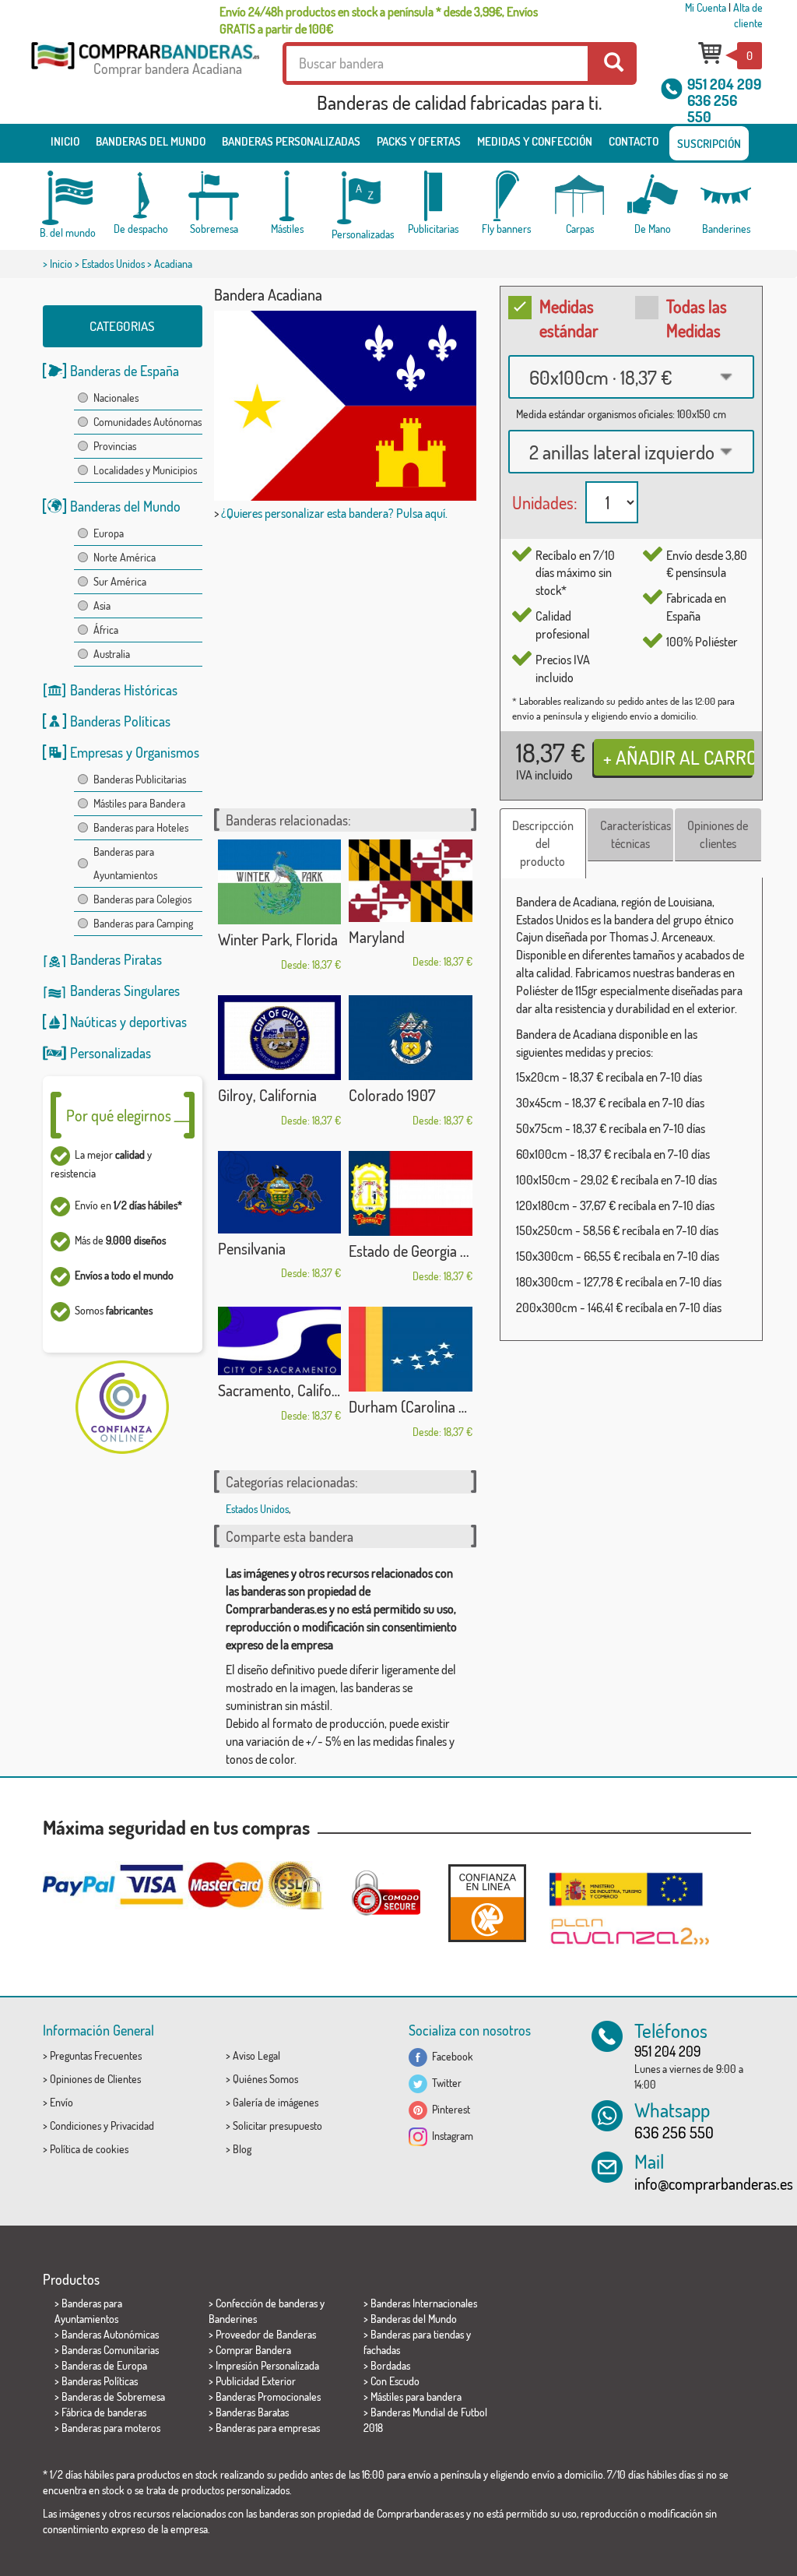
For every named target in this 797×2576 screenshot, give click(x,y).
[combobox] (631, 377)
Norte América (125, 557)
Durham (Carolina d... (411, 1406)
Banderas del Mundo (125, 506)
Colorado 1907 (392, 1095)
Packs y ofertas (419, 141)
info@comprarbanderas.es (714, 2184)
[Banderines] (726, 196)
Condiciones (75, 2126)
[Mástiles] (287, 196)
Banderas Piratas (116, 959)
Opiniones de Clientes (95, 2079)
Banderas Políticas (120, 721)
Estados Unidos (113, 264)
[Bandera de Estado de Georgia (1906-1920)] (411, 1193)
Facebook (450, 2056)
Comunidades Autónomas (147, 422)
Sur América (120, 581)
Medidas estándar (569, 318)
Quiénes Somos (265, 2079)
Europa (109, 533)
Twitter (444, 2083)
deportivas (158, 1022)
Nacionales (116, 398)
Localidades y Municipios (145, 470)
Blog (242, 2149)
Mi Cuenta (706, 7)
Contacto (634, 141)
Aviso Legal (256, 2055)
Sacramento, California (280, 1390)
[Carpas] (580, 196)
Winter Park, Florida (278, 939)
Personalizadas (111, 1053)
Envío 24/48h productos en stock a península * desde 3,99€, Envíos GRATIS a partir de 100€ (379, 20)
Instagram (450, 2136)
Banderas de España (125, 371)
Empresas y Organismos (135, 752)
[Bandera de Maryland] (411, 881)
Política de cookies (89, 2149)
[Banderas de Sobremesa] (214, 196)
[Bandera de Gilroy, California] (280, 1038)
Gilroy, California (267, 1095)
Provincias (115, 446)
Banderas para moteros (111, 2428)
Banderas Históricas (124, 690)
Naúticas (93, 1022)
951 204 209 (724, 84)
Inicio (65, 141)
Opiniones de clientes (718, 834)
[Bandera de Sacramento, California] (280, 1341)
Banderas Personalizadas (291, 141)
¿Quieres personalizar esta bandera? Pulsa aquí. (334, 513)
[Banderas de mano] (653, 196)
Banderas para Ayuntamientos (125, 863)
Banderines (233, 2319)
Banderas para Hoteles (141, 827)
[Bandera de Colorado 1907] (411, 1038)
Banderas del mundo (151, 141)
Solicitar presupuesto (277, 2126)
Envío (61, 2102)
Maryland (377, 937)
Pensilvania (252, 1248)
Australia (112, 654)
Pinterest (449, 2109)
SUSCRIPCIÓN (709, 144)
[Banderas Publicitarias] (434, 196)
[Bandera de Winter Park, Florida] (280, 882)
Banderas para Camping (143, 923)
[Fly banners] (507, 196)
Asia (102, 605)
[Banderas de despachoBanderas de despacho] (141, 196)
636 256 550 (712, 108)
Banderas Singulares (125, 991)
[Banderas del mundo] (68, 198)
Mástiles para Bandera (139, 803)
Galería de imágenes (276, 2102)
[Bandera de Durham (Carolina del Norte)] (411, 1349)
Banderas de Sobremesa (113, 2397)
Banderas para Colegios (142, 899)
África (106, 630)
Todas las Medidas (697, 318)
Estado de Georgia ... (409, 1251)
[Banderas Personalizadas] (360, 198)
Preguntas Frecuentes (96, 2055)
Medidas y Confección (535, 141)
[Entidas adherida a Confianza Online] (487, 1903)
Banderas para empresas (268, 2428)
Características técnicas (635, 834)
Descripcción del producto (543, 843)
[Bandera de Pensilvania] (280, 1192)
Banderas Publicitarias (140, 779)
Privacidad (132, 2126)
